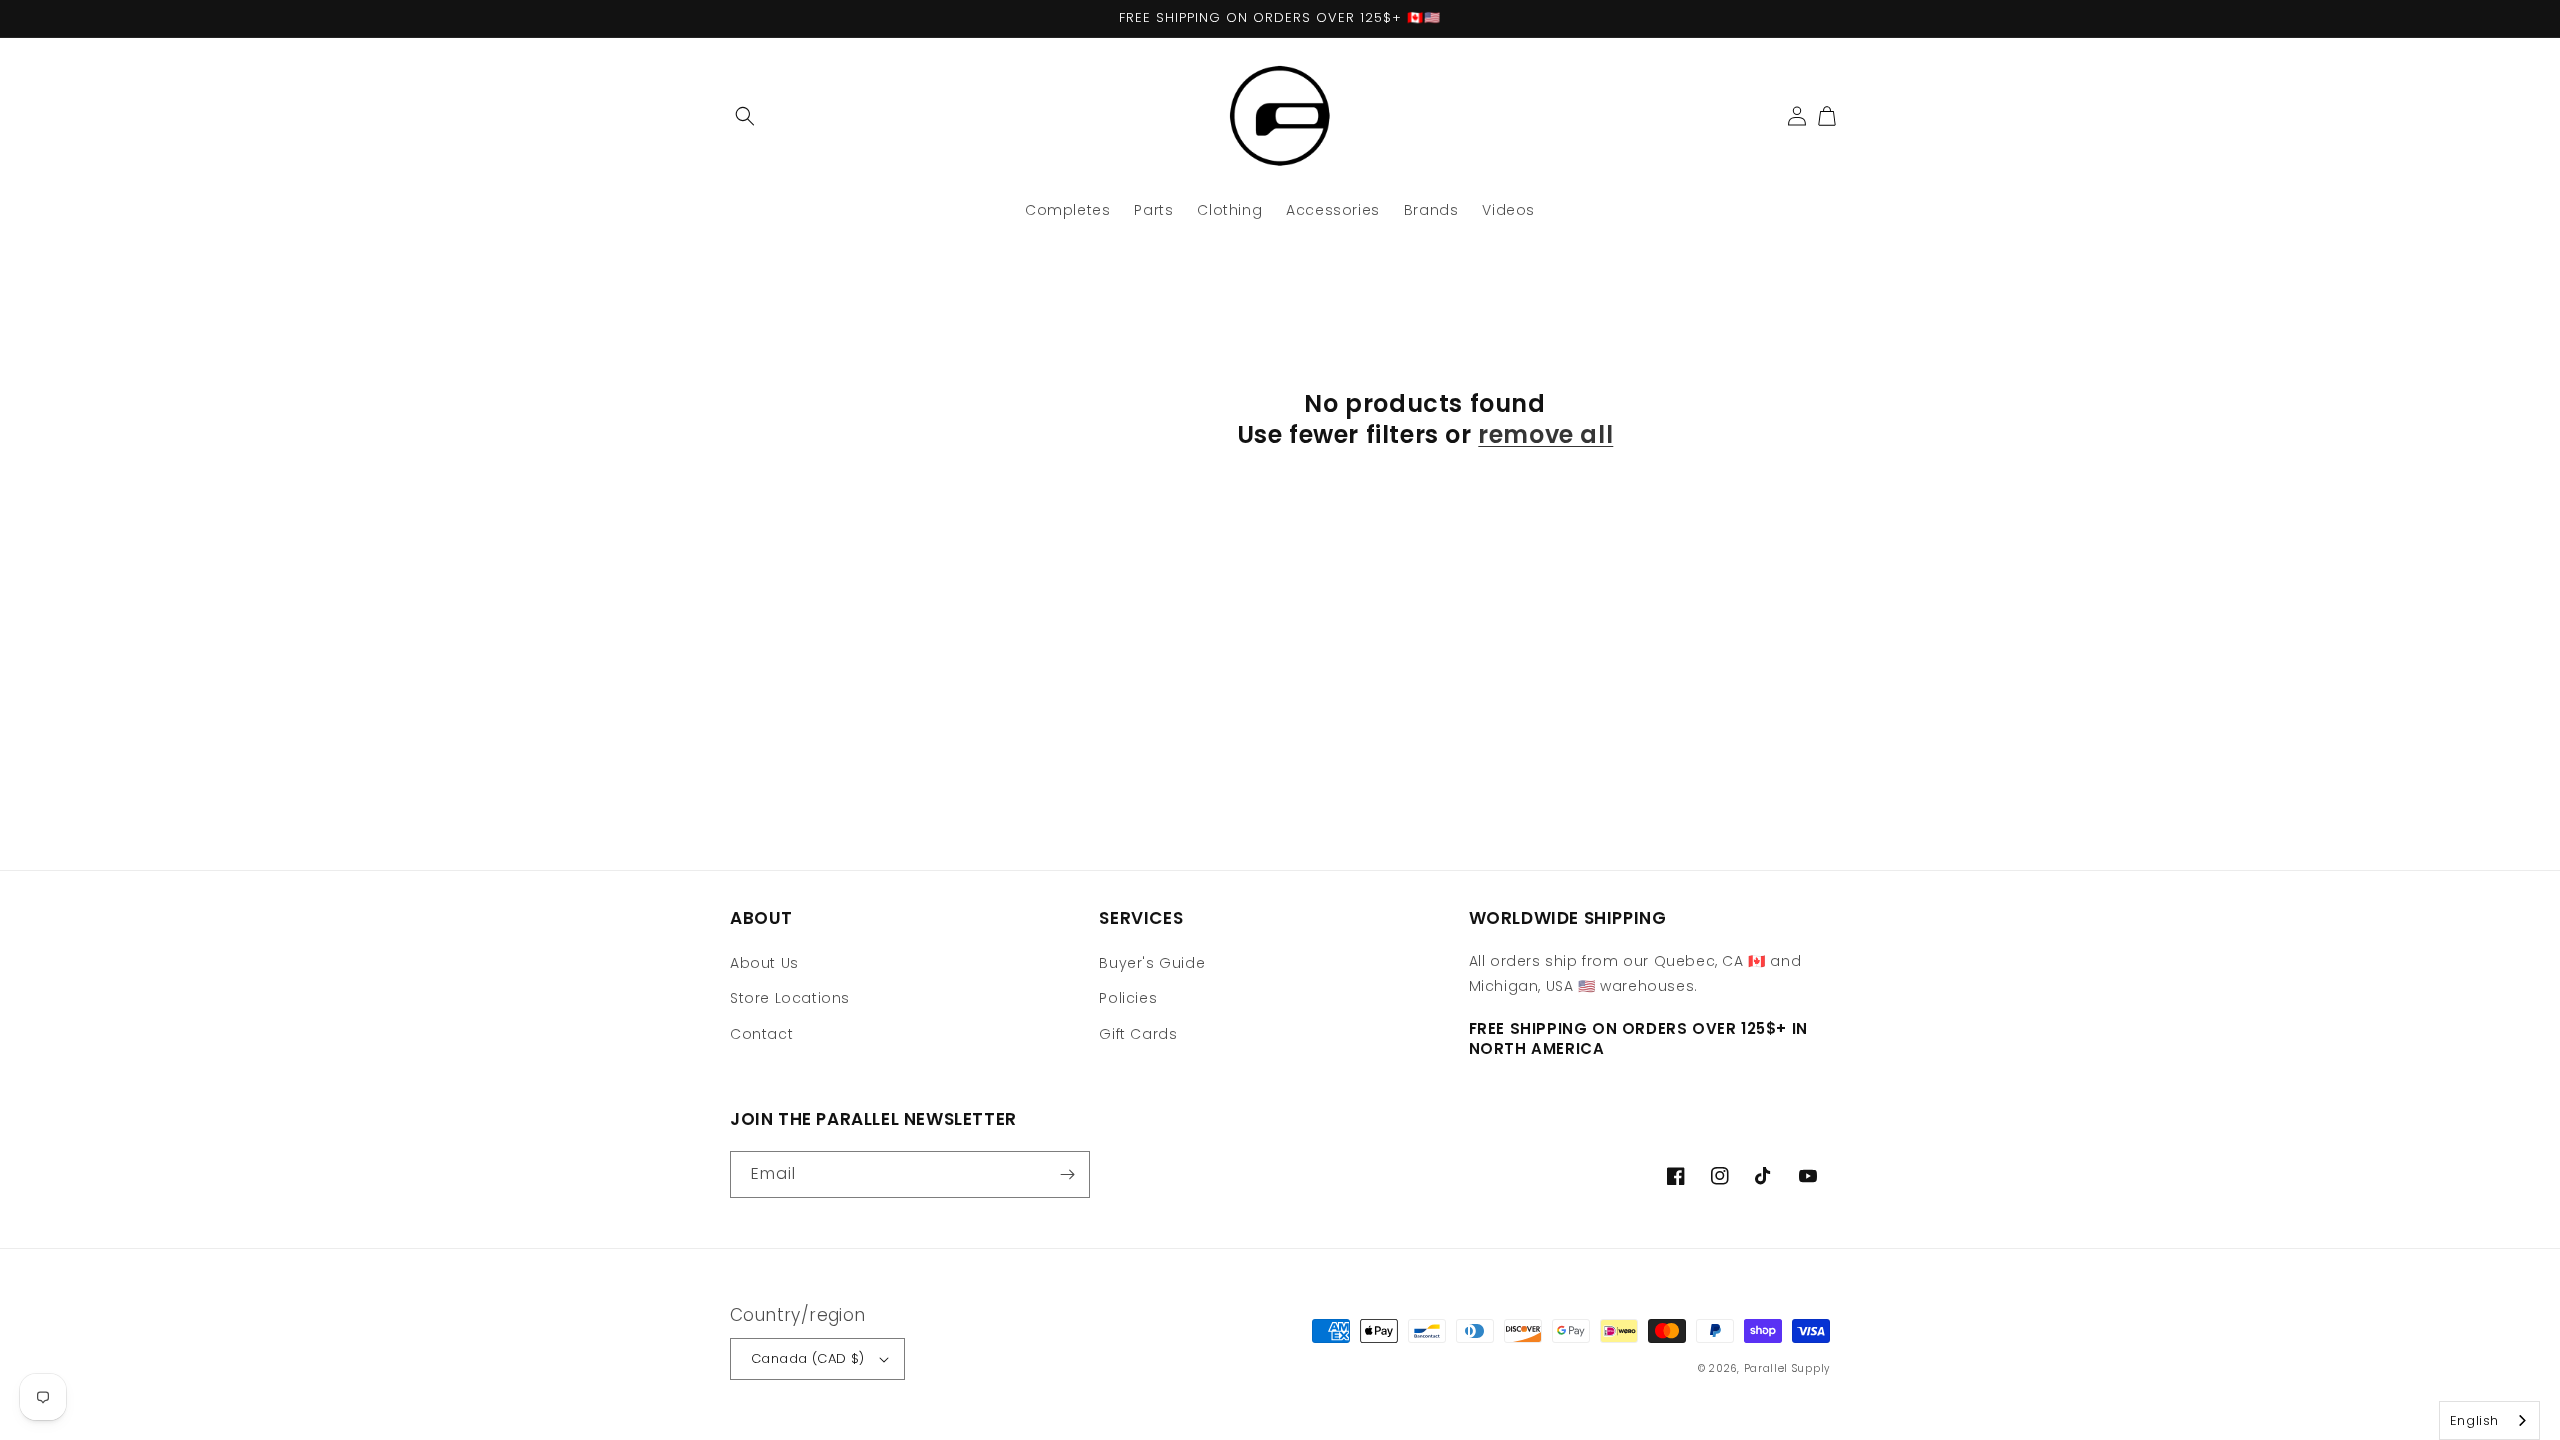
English (2474, 1420)
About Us (764, 963)
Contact (761, 1034)
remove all (1545, 434)
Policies (1128, 998)
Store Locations (790, 998)
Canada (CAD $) (808, 1358)
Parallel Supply (1787, 1368)
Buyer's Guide (1152, 963)
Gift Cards (1138, 1034)
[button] (745, 116)
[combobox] (2489, 1420)
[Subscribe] (1067, 1174)
